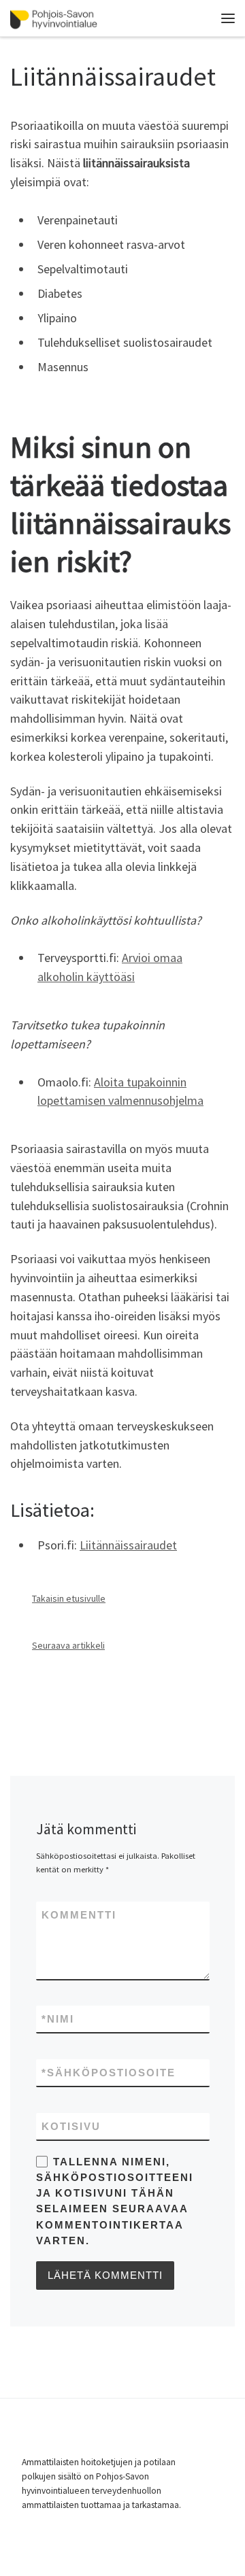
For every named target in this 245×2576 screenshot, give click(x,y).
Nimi (58, 2019)
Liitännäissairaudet (128, 1545)
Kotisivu (71, 2126)
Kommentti (79, 1915)
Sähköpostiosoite (109, 2073)
